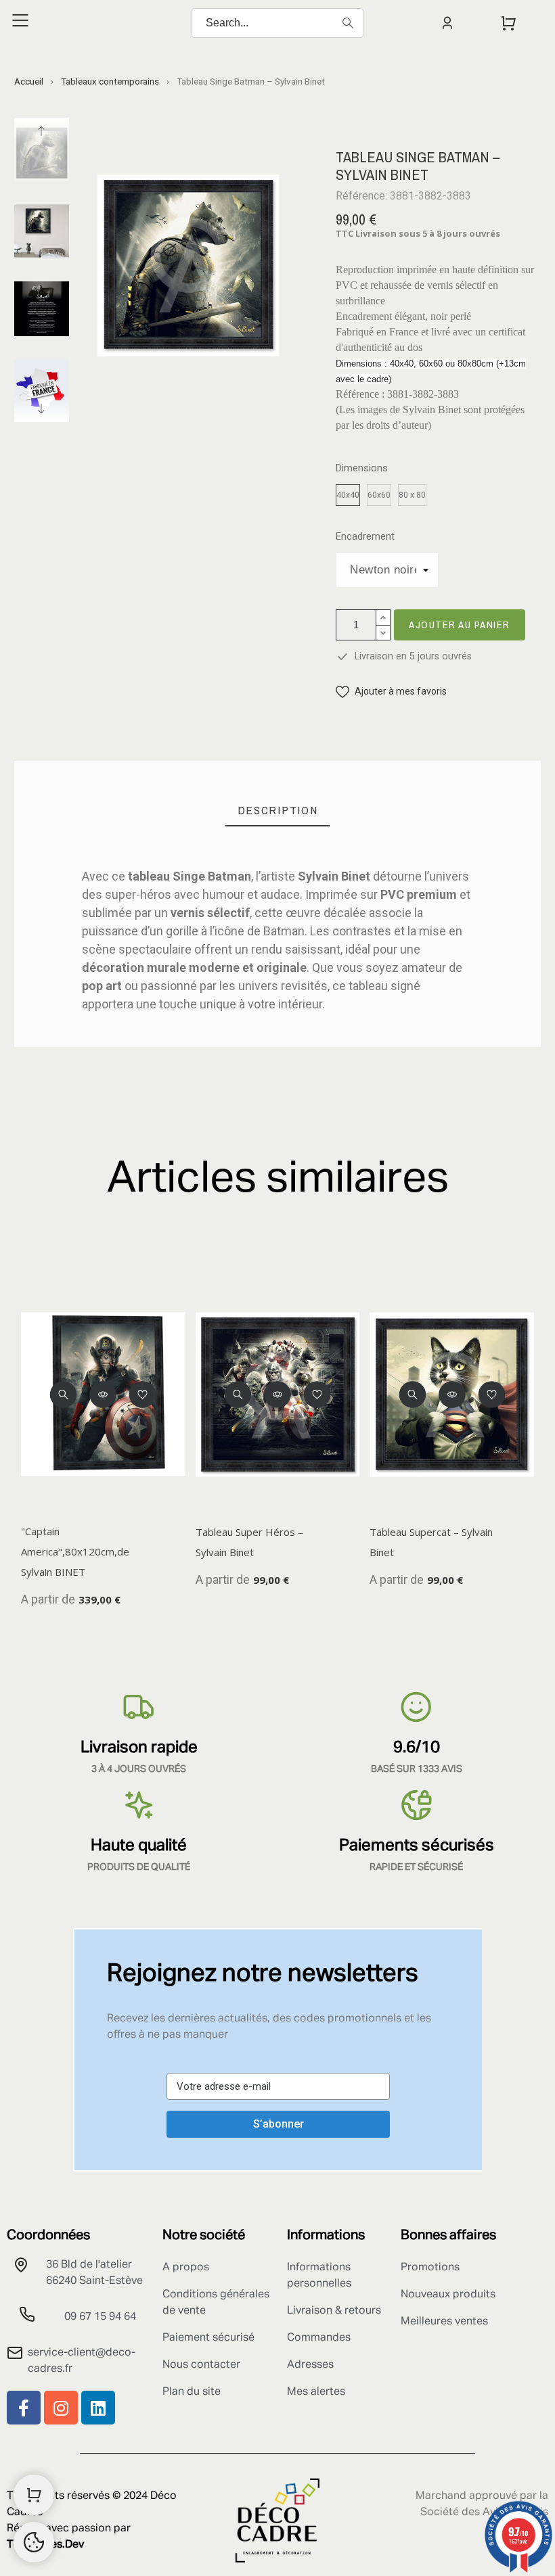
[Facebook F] (24, 2408)
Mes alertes (316, 2392)
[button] (391, 692)
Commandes (319, 2338)
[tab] (278, 811)
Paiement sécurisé (208, 2338)
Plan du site (192, 2392)
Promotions (430, 2268)
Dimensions (362, 468)
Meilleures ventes (444, 2322)
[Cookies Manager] (34, 2542)
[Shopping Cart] (34, 2495)
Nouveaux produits (448, 2295)
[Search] (348, 23)
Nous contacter (201, 2365)
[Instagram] (61, 2408)
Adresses (310, 2365)
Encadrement (365, 537)
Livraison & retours (334, 2311)
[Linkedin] (98, 2408)
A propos (186, 2268)
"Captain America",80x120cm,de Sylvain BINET (75, 1551)
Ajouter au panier (460, 625)
